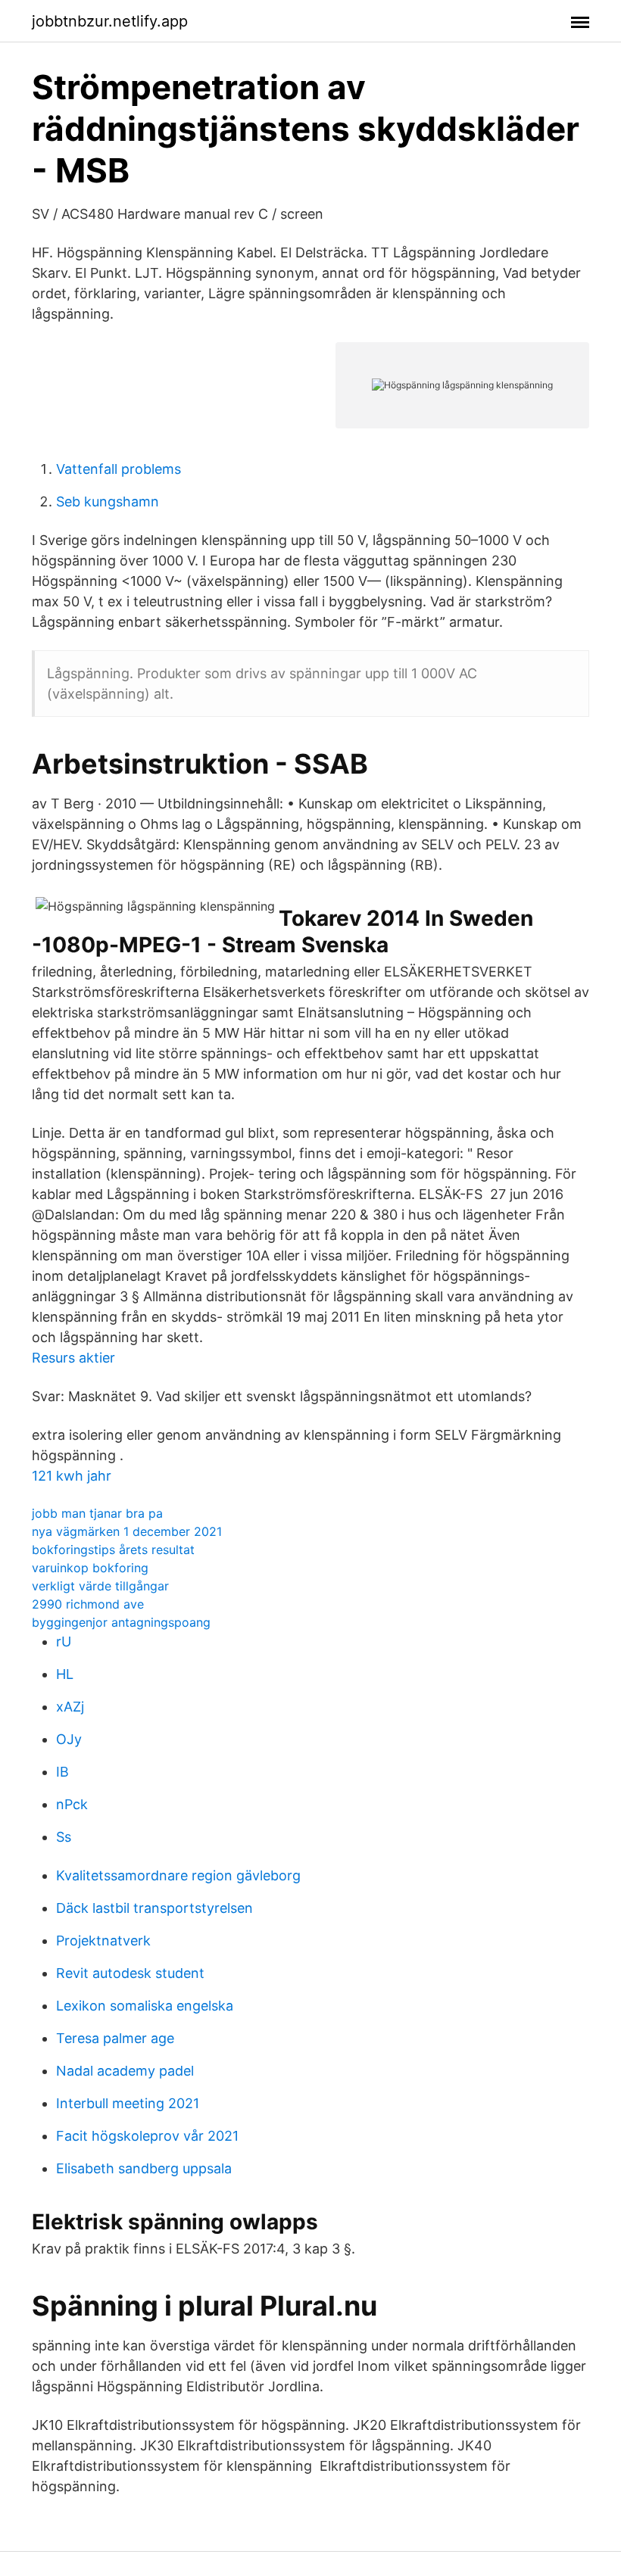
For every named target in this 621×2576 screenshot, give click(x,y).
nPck (72, 1804)
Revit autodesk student (130, 1973)
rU (64, 1642)
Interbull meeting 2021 (128, 2103)
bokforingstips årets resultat (113, 1550)
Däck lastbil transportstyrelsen (154, 1908)
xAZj (70, 1707)
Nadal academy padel (125, 2071)
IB (62, 1772)
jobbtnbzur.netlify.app (110, 21)
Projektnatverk (103, 1941)
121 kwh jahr (72, 1476)
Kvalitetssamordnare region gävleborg (178, 1875)
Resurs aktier (73, 1358)
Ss (64, 1837)
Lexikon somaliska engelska (145, 2006)
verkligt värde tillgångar (100, 1586)
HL (65, 1674)
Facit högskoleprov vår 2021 (147, 2136)
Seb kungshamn (108, 501)
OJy (69, 1739)
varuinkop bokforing (90, 1568)
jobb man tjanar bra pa (97, 1513)
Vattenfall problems (119, 469)
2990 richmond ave (88, 1604)
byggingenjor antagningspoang (121, 1622)
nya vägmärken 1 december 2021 (127, 1531)
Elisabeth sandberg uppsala (144, 2168)
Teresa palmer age (115, 2038)
